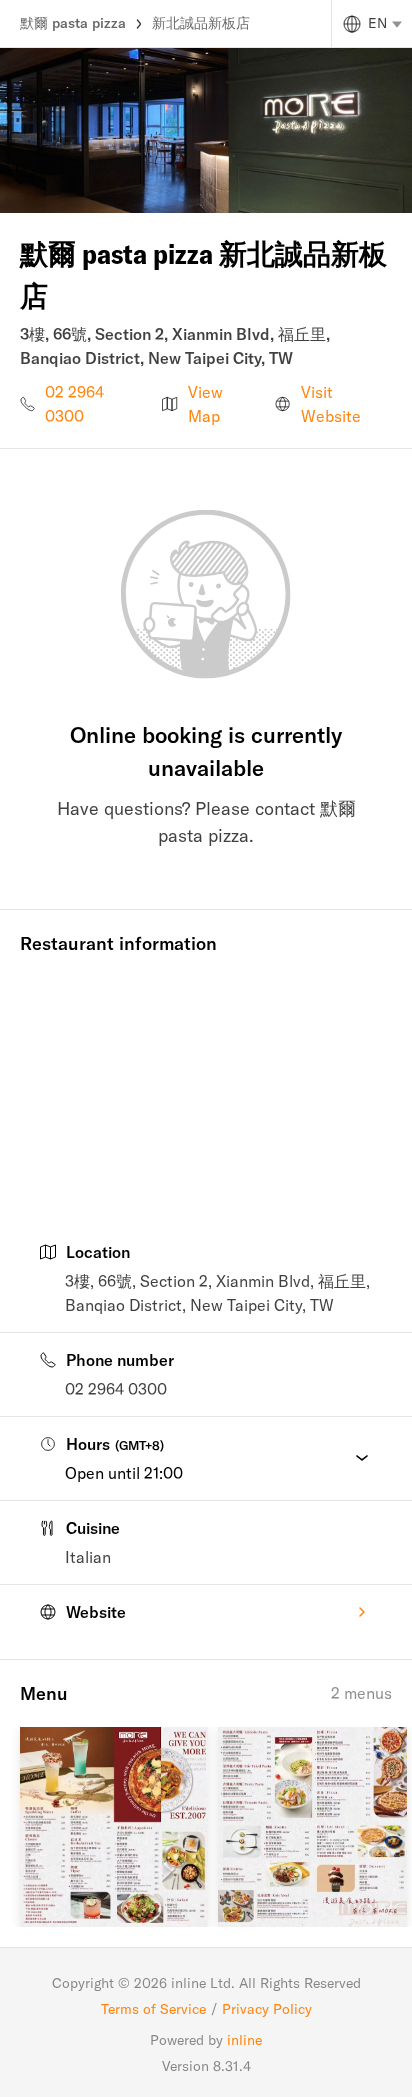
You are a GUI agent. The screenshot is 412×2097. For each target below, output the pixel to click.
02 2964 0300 (74, 404)
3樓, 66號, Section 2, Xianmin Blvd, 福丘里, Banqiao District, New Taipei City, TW (217, 1293)
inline (244, 2040)
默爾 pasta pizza (73, 23)
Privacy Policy (267, 2009)
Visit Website (331, 404)
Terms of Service (153, 2009)
